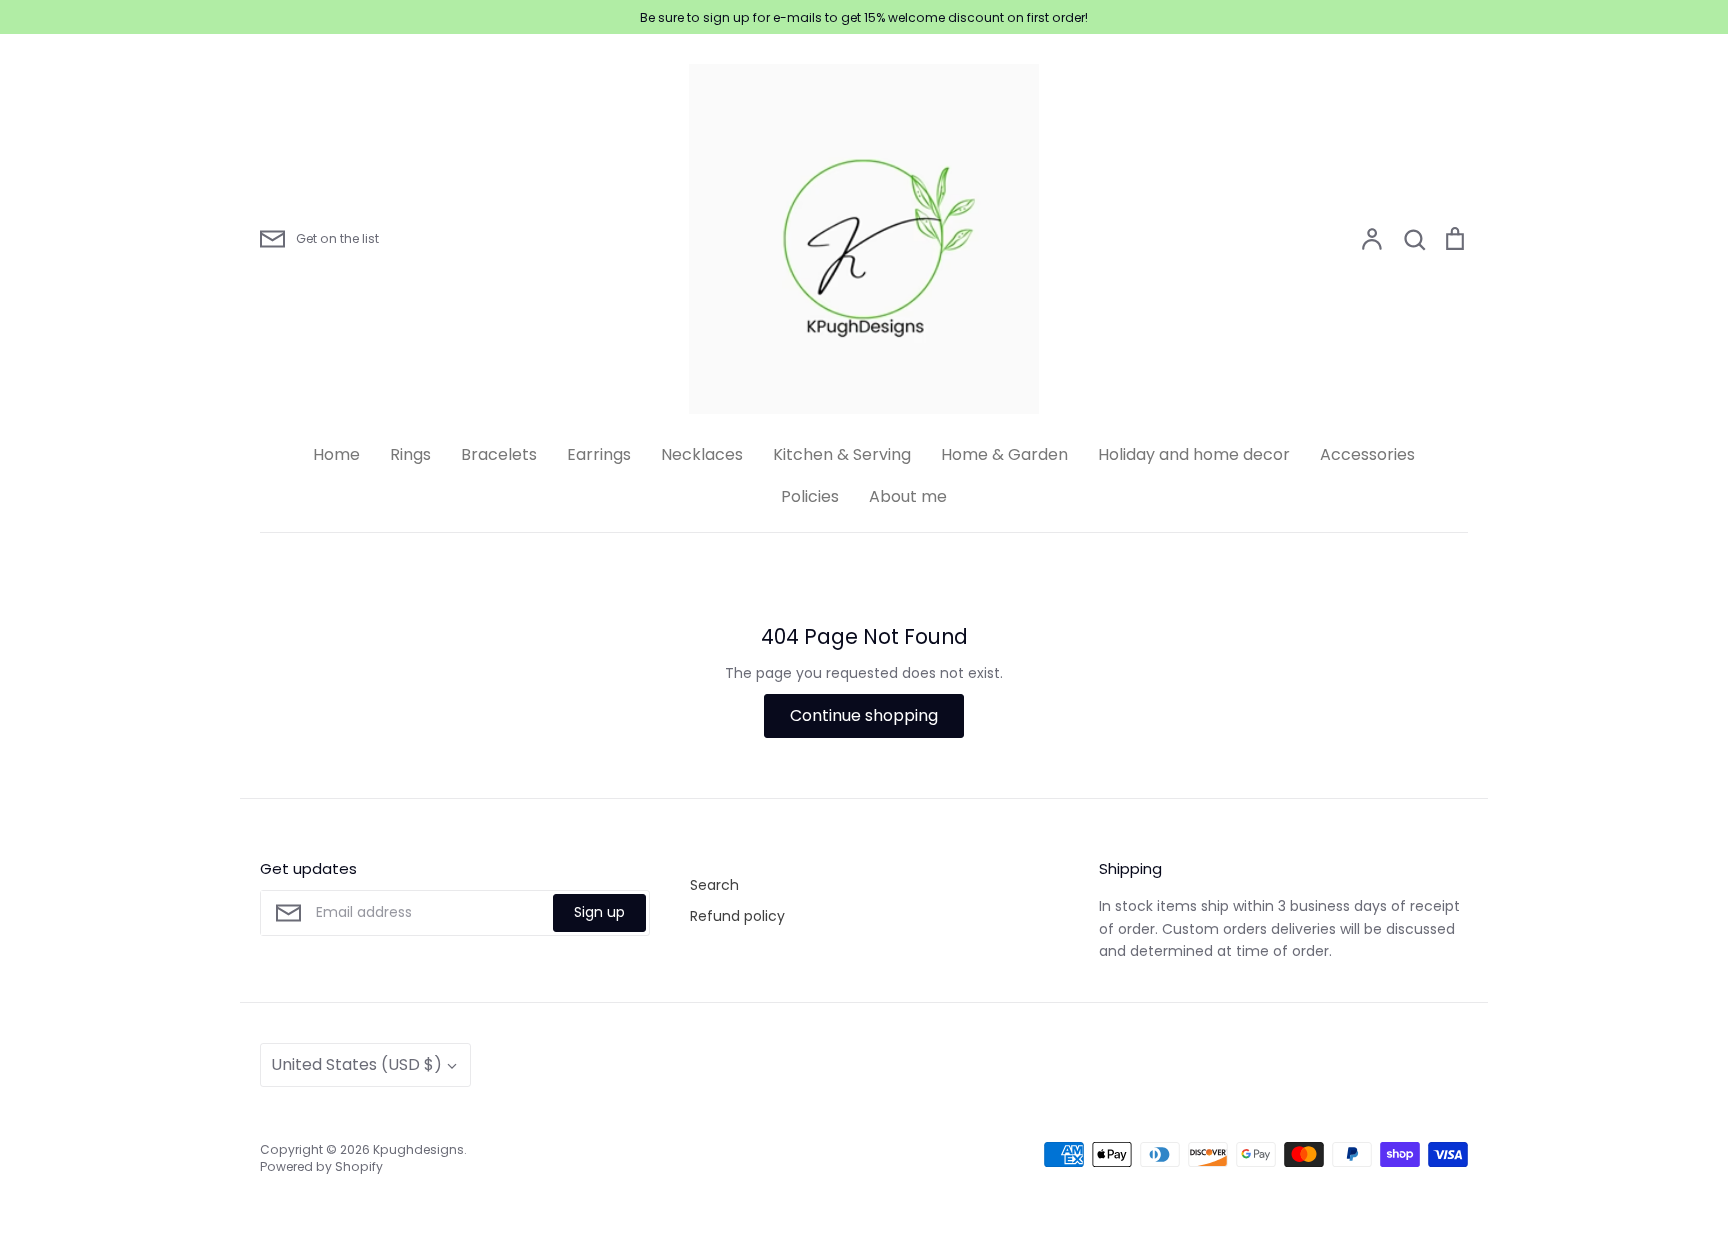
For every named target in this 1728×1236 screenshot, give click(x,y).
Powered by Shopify (321, 1166)
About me (908, 496)
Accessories (1367, 454)
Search (714, 885)
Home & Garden (1004, 454)
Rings (410, 454)
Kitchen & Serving (842, 454)
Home (336, 454)
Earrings (599, 454)
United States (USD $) (356, 1064)
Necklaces (702, 454)
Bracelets (499, 454)
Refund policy (737, 916)
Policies (810, 496)
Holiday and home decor (1194, 454)
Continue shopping (864, 715)
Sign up (599, 912)
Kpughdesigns (418, 1149)
